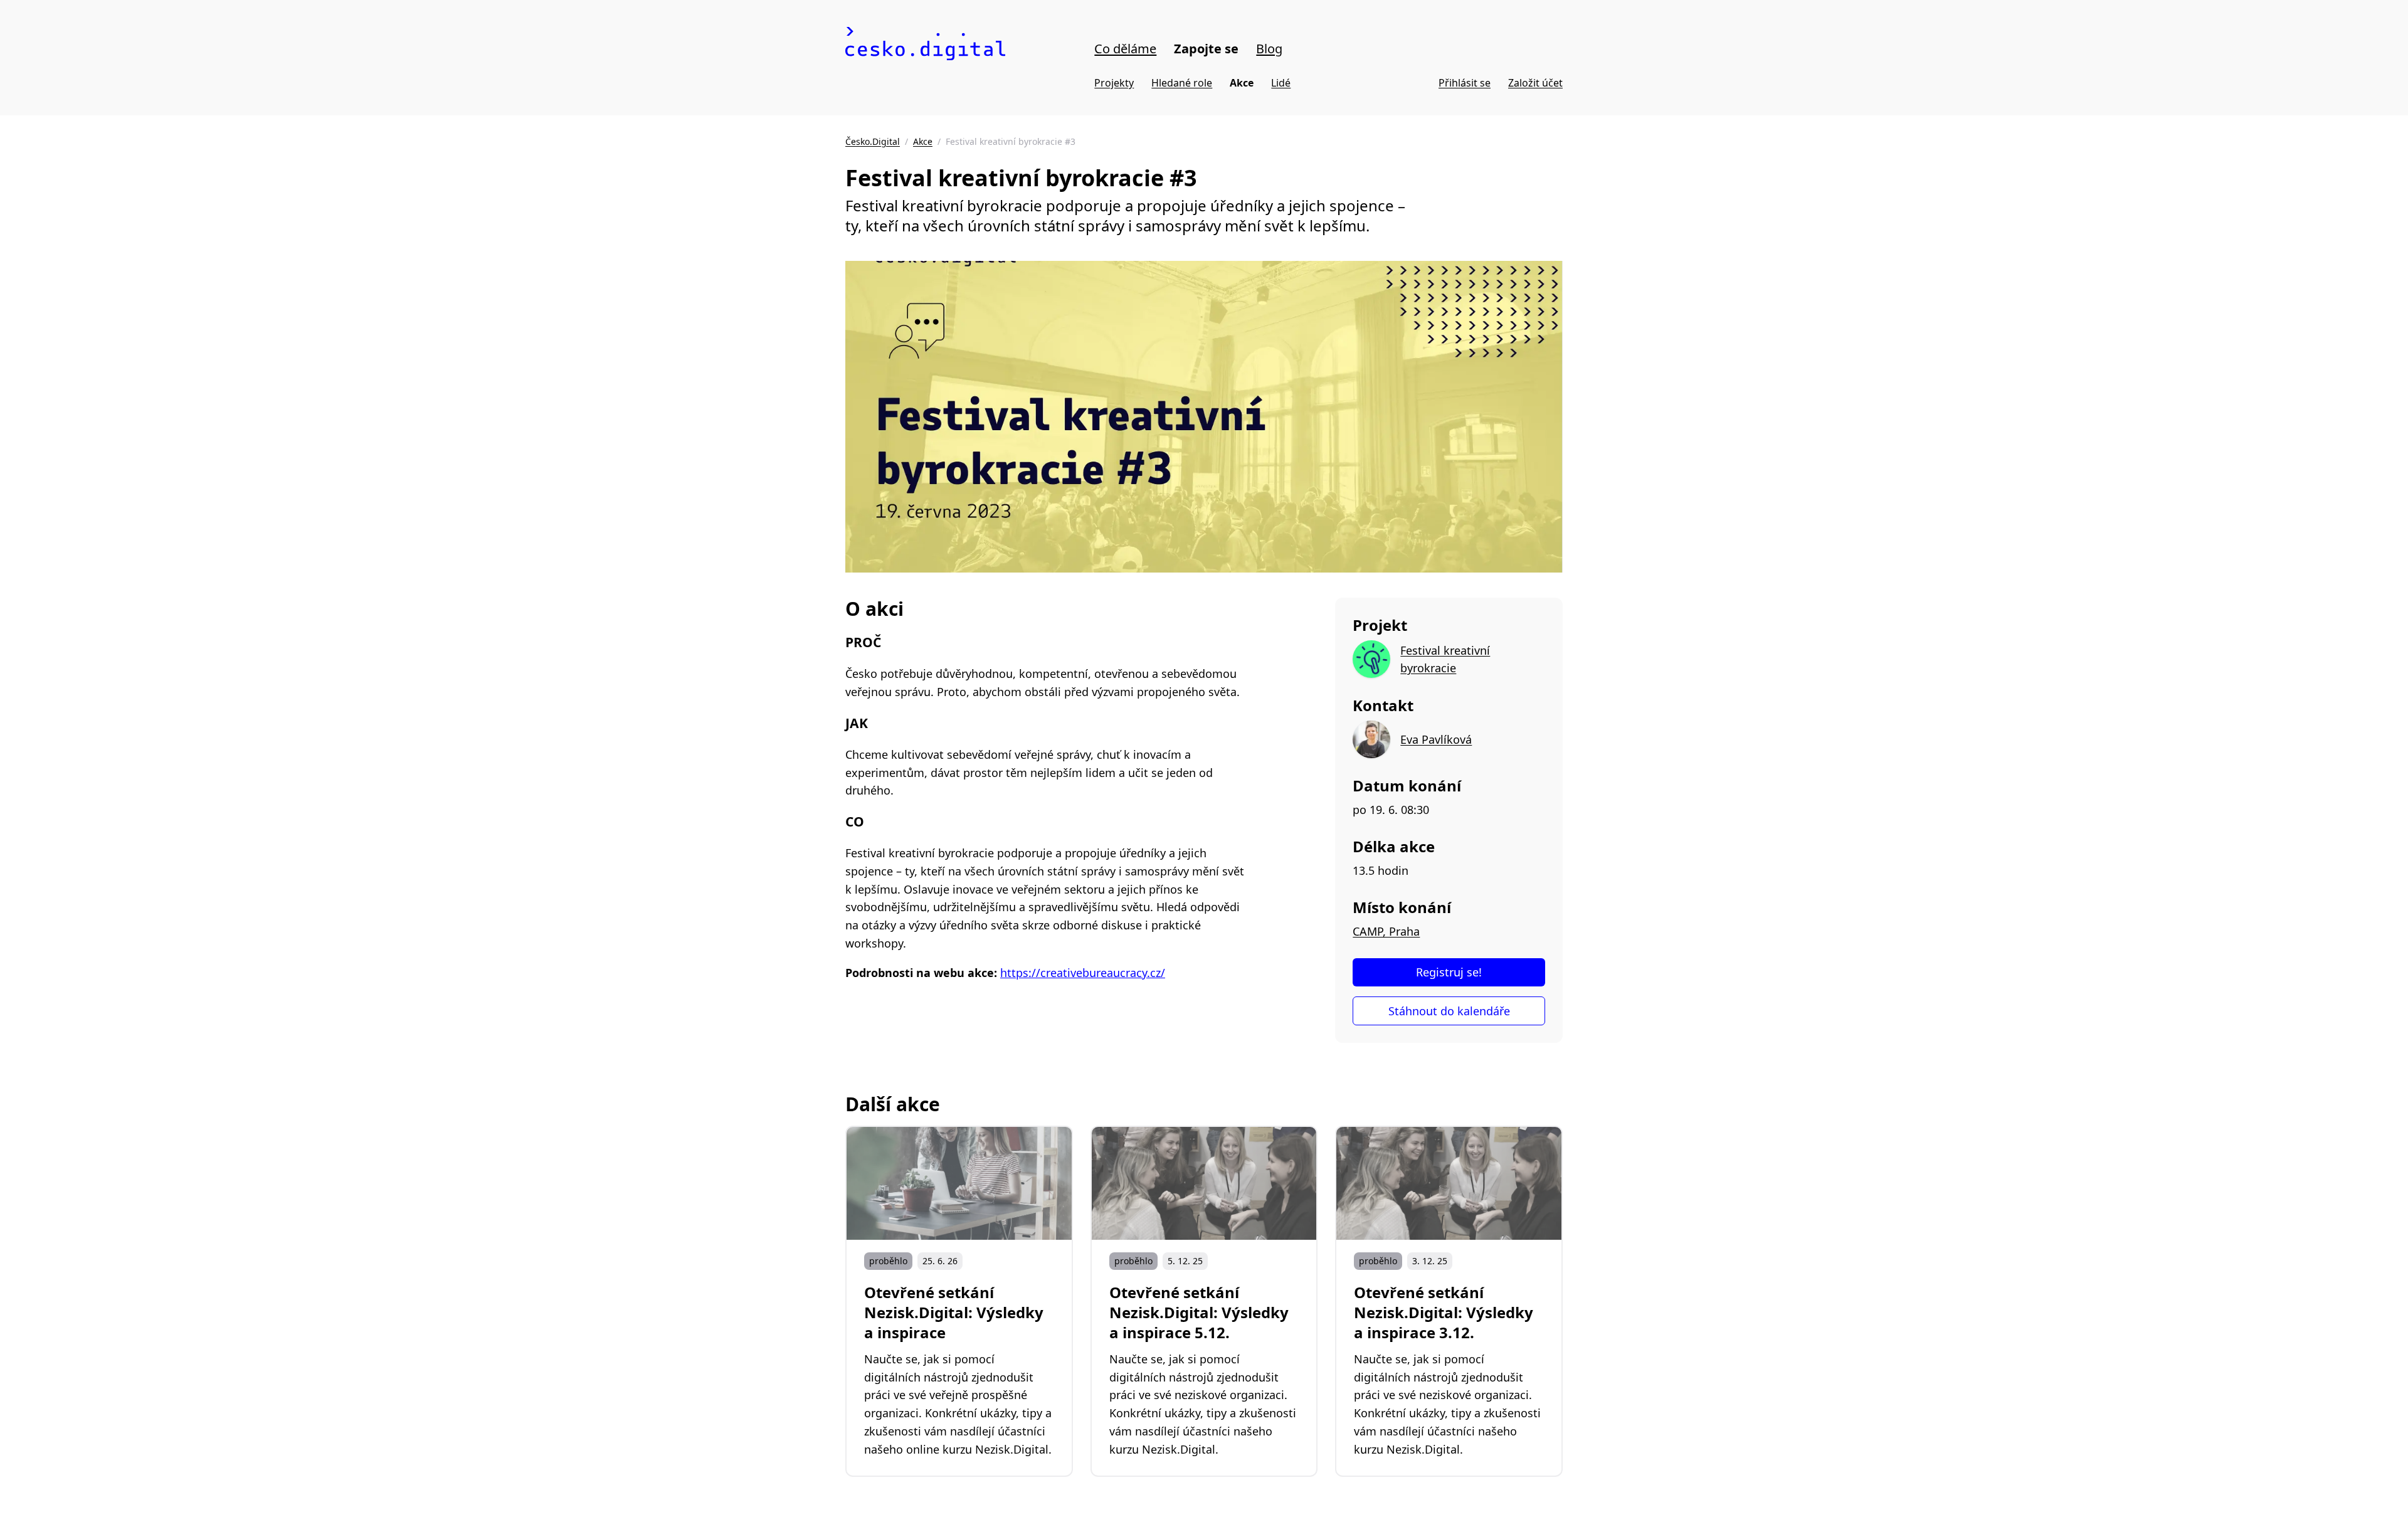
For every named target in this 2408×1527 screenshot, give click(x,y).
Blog (1269, 49)
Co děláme (1125, 49)
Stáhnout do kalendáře (1449, 1011)
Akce (1242, 83)
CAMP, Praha (1386, 931)
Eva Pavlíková (1436, 739)
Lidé (1281, 83)
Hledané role (1182, 83)
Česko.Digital (873, 141)
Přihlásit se (1465, 83)
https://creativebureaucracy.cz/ (1083, 973)
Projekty (1114, 83)
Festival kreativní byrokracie (1445, 659)
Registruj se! (1449, 972)
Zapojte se (1206, 49)
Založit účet (1535, 83)
